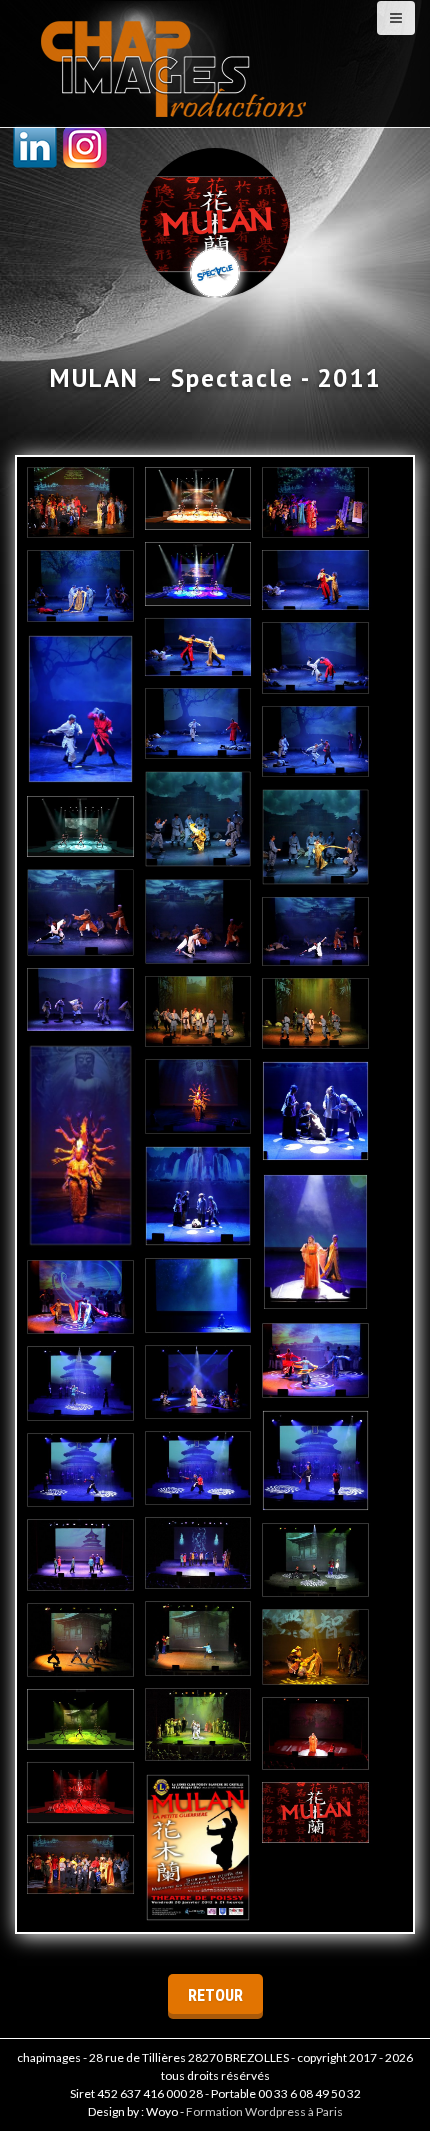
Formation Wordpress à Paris (264, 2111)
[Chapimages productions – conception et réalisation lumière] (176, 61)
